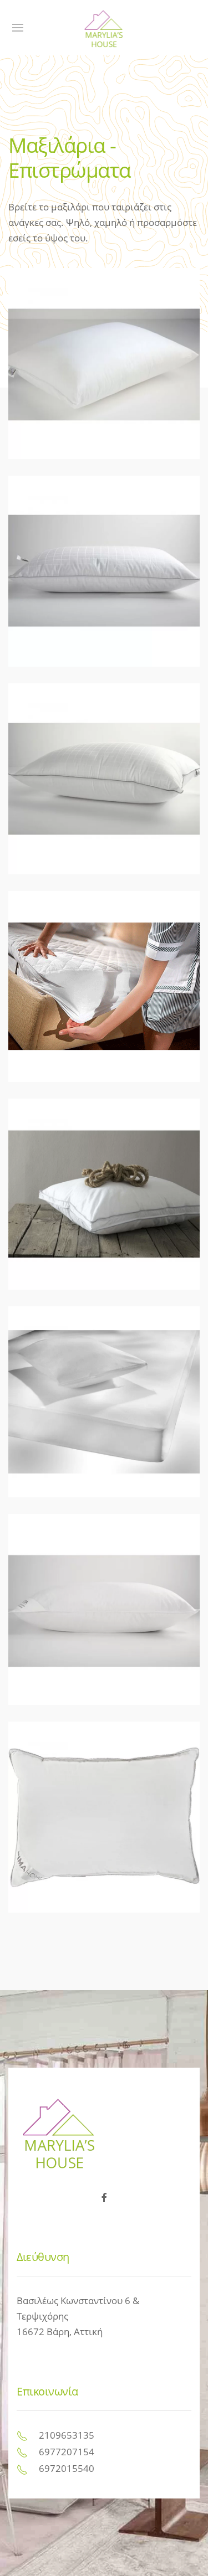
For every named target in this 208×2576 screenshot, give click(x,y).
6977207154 (67, 2452)
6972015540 (67, 2468)
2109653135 (67, 2435)
